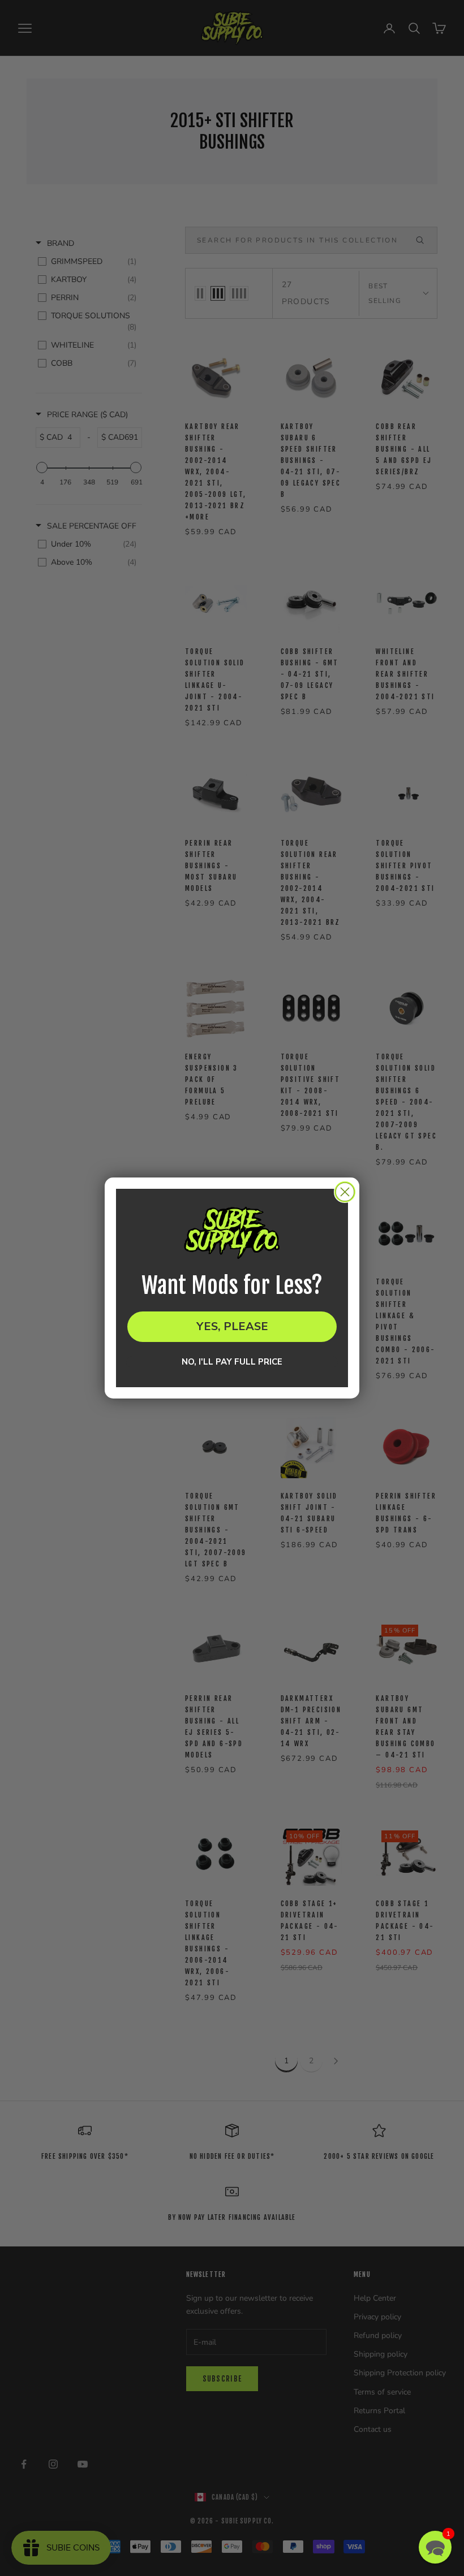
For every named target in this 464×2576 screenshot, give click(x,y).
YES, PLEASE (232, 1326)
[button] (435, 2547)
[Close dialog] (345, 1192)
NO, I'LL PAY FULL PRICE (232, 1362)
